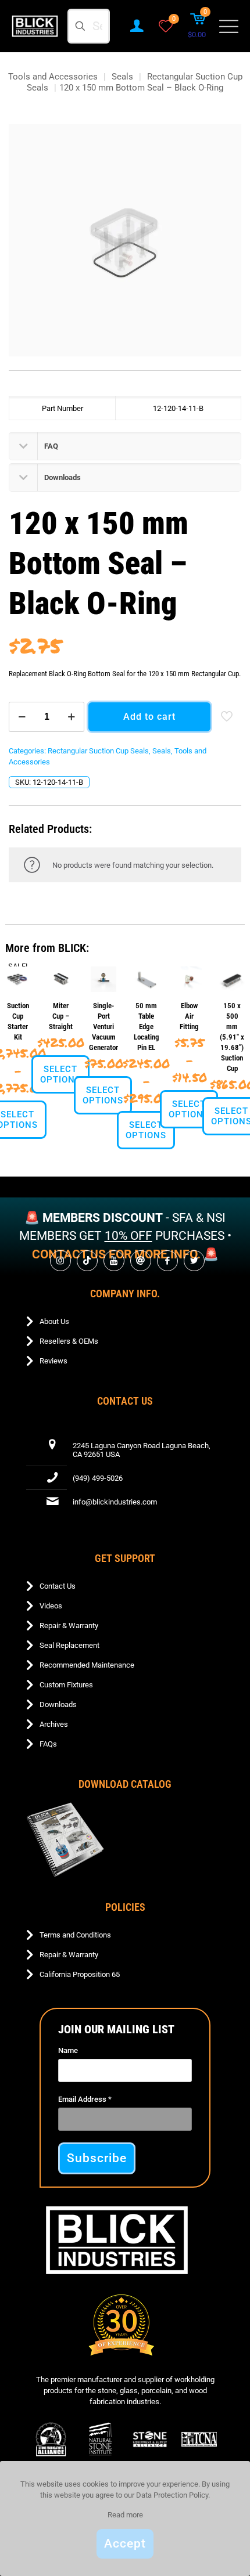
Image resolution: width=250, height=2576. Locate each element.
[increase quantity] (71, 717)
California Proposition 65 (80, 1974)
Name (68, 2050)
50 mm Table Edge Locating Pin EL (147, 1027)
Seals (122, 77)
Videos (51, 1606)
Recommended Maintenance (87, 1665)
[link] (65, 1840)
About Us (54, 1321)
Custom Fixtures (66, 1685)
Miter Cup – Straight (61, 1016)
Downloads (58, 1704)
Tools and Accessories (53, 77)
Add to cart (149, 717)
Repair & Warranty (69, 1626)
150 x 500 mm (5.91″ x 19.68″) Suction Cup (232, 1037)
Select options (60, 1074)
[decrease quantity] (22, 717)
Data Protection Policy (172, 2495)
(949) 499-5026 (98, 1478)
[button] (125, 446)
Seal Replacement (69, 1645)
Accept (125, 2543)
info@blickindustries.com (115, 1502)
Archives (54, 1724)
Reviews (53, 1361)
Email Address (85, 2099)
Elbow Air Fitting (189, 1016)
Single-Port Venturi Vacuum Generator (103, 1027)
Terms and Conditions (75, 1935)
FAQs (48, 1744)
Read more (125, 2515)
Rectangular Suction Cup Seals (98, 751)
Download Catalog (125, 1784)
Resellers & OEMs (69, 1341)
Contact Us (58, 1586)
